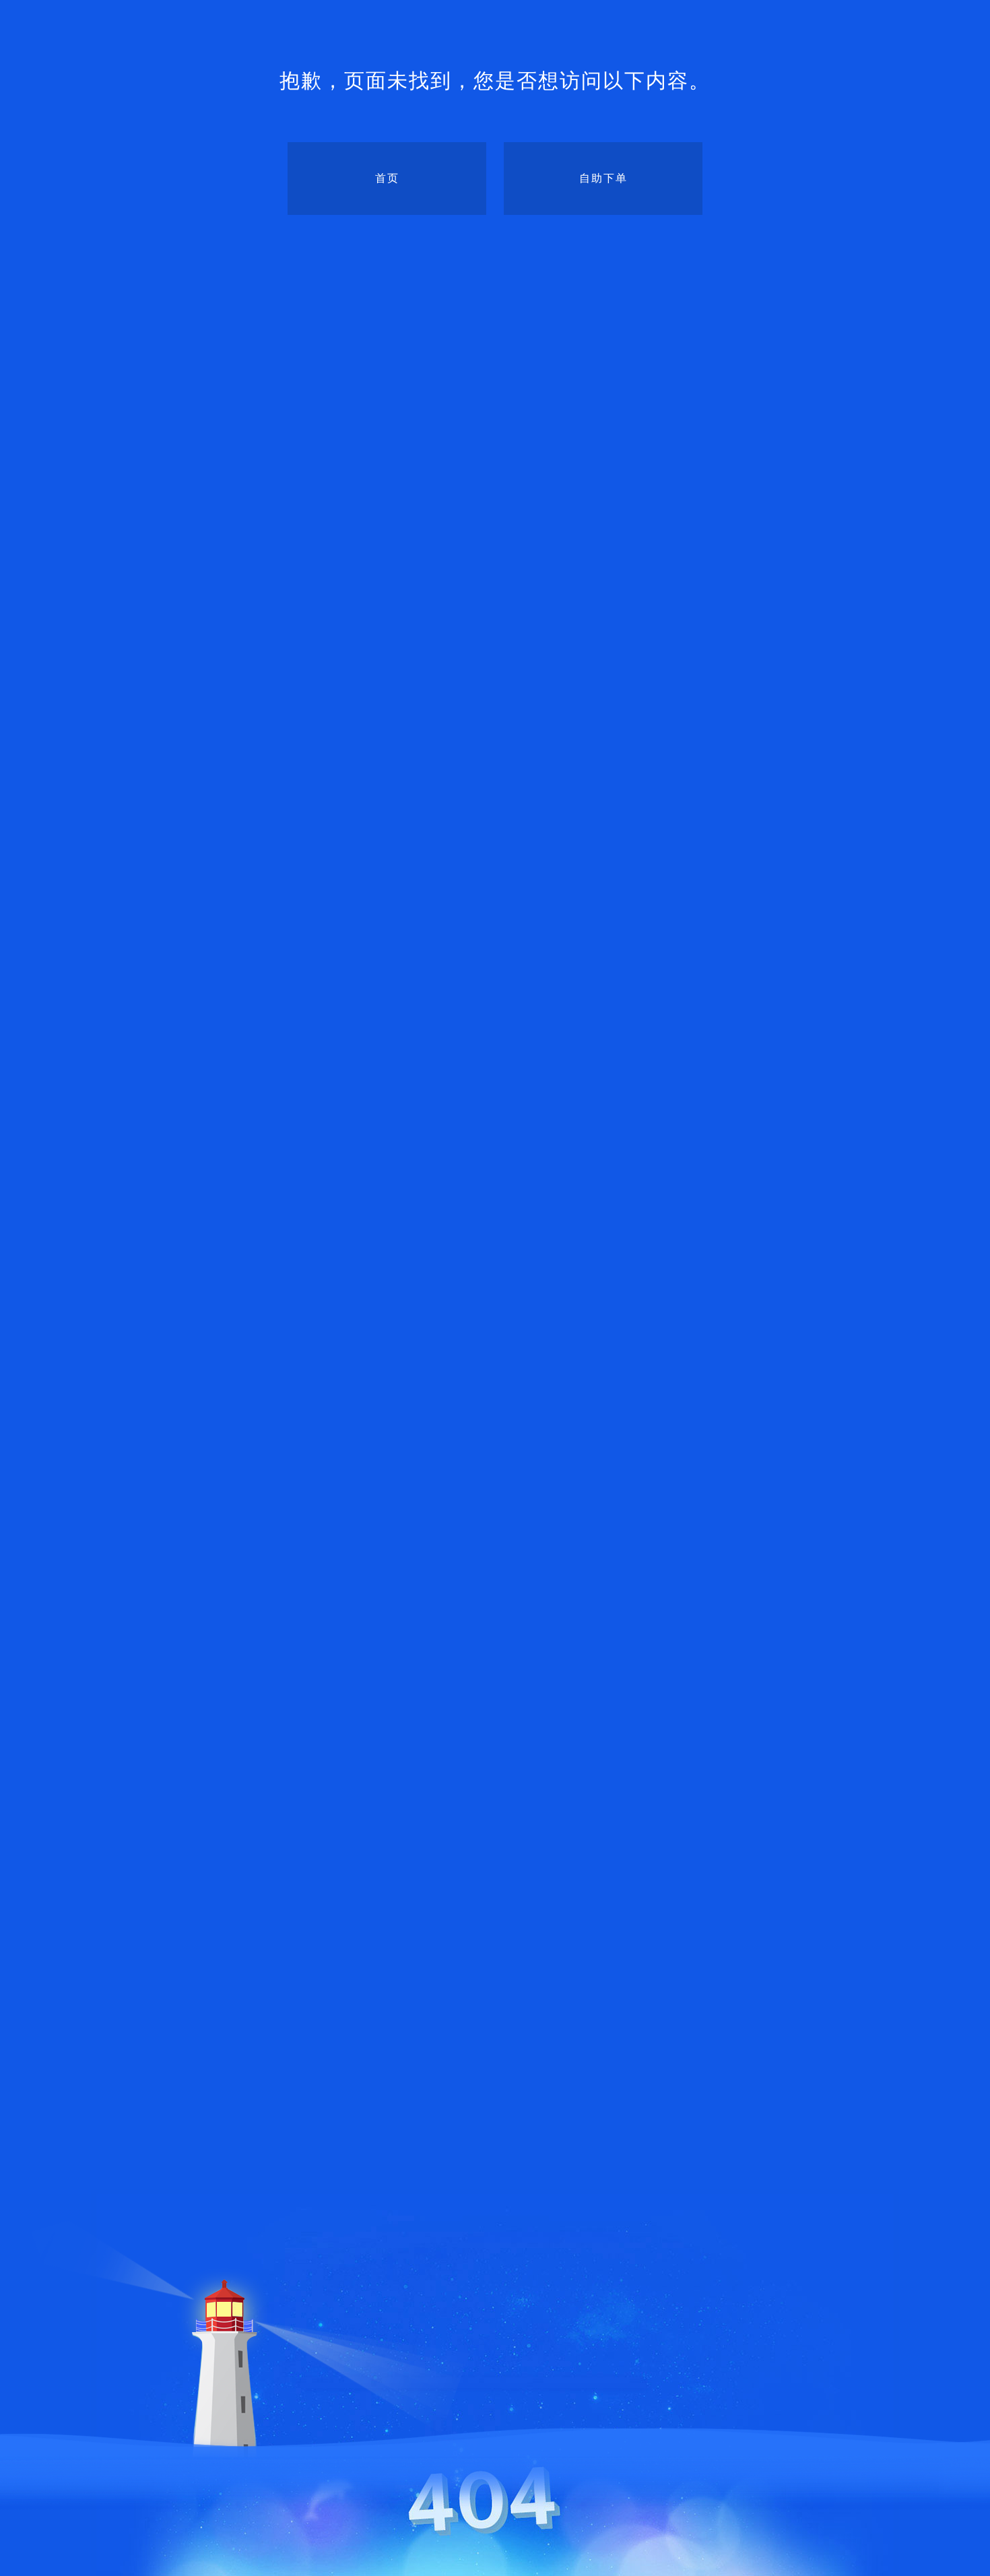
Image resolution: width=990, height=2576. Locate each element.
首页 (387, 178)
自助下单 (603, 178)
